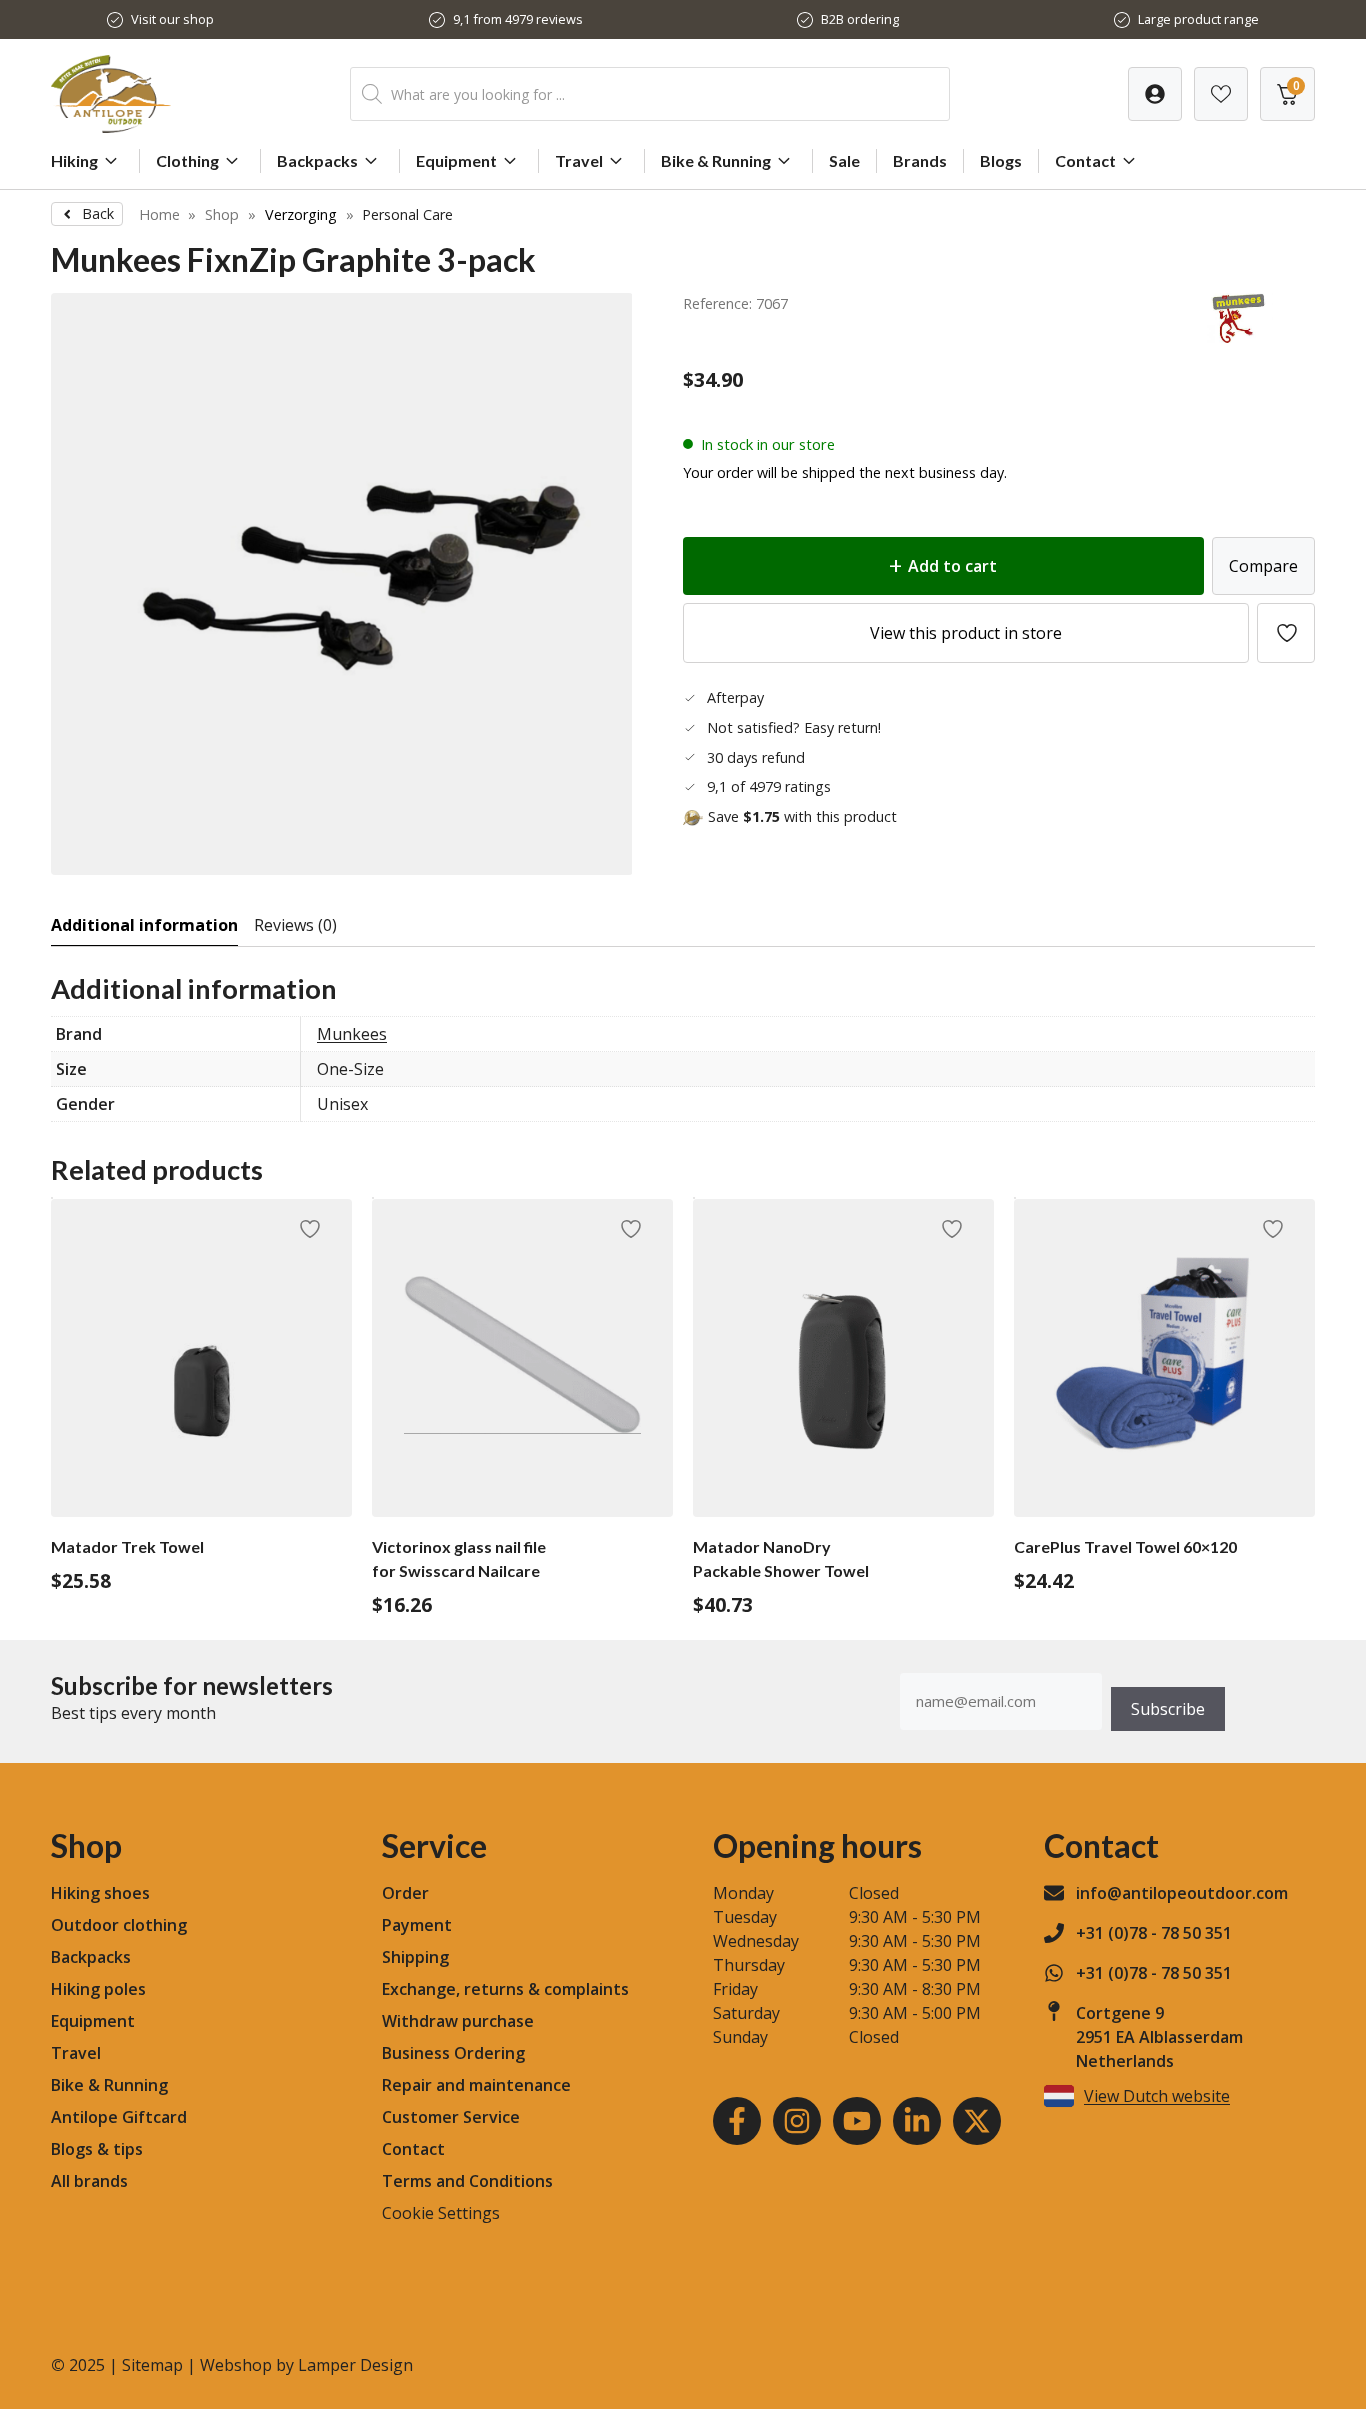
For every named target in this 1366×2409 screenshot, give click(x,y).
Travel (579, 160)
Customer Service (451, 2117)
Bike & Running (716, 160)
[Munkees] (1240, 337)
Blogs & (80, 2149)
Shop (222, 214)
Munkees (352, 1034)
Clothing (187, 160)
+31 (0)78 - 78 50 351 (1154, 1933)
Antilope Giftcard (119, 2117)
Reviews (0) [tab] (295, 925)
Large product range (1198, 19)
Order (405, 1893)
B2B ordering (860, 19)
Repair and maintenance (476, 2085)
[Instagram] (797, 2121)
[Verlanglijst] (1155, 94)
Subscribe (1168, 1709)
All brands (89, 2181)
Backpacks (317, 160)
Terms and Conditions (467, 2181)
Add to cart (952, 566)
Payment (417, 1925)
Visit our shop (172, 19)
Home (159, 214)
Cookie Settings (441, 2213)
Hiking (74, 160)
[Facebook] (737, 2121)
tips (128, 2149)
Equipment (456, 160)
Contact (1085, 160)
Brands (920, 160)
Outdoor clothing (119, 1925)
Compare (1263, 566)
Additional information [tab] (144, 925)
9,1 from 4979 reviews (518, 19)
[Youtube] (857, 2121)
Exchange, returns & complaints (505, 1989)
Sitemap (152, 2365)
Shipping (415, 1957)
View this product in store (966, 633)
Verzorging (301, 214)
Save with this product (802, 816)
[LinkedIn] (917, 2121)
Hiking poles (98, 1989)
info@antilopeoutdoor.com (1182, 1893)
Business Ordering (453, 2053)
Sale (844, 160)
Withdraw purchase (458, 2021)
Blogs (1001, 160)
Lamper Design (355, 2365)
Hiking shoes (100, 1893)
